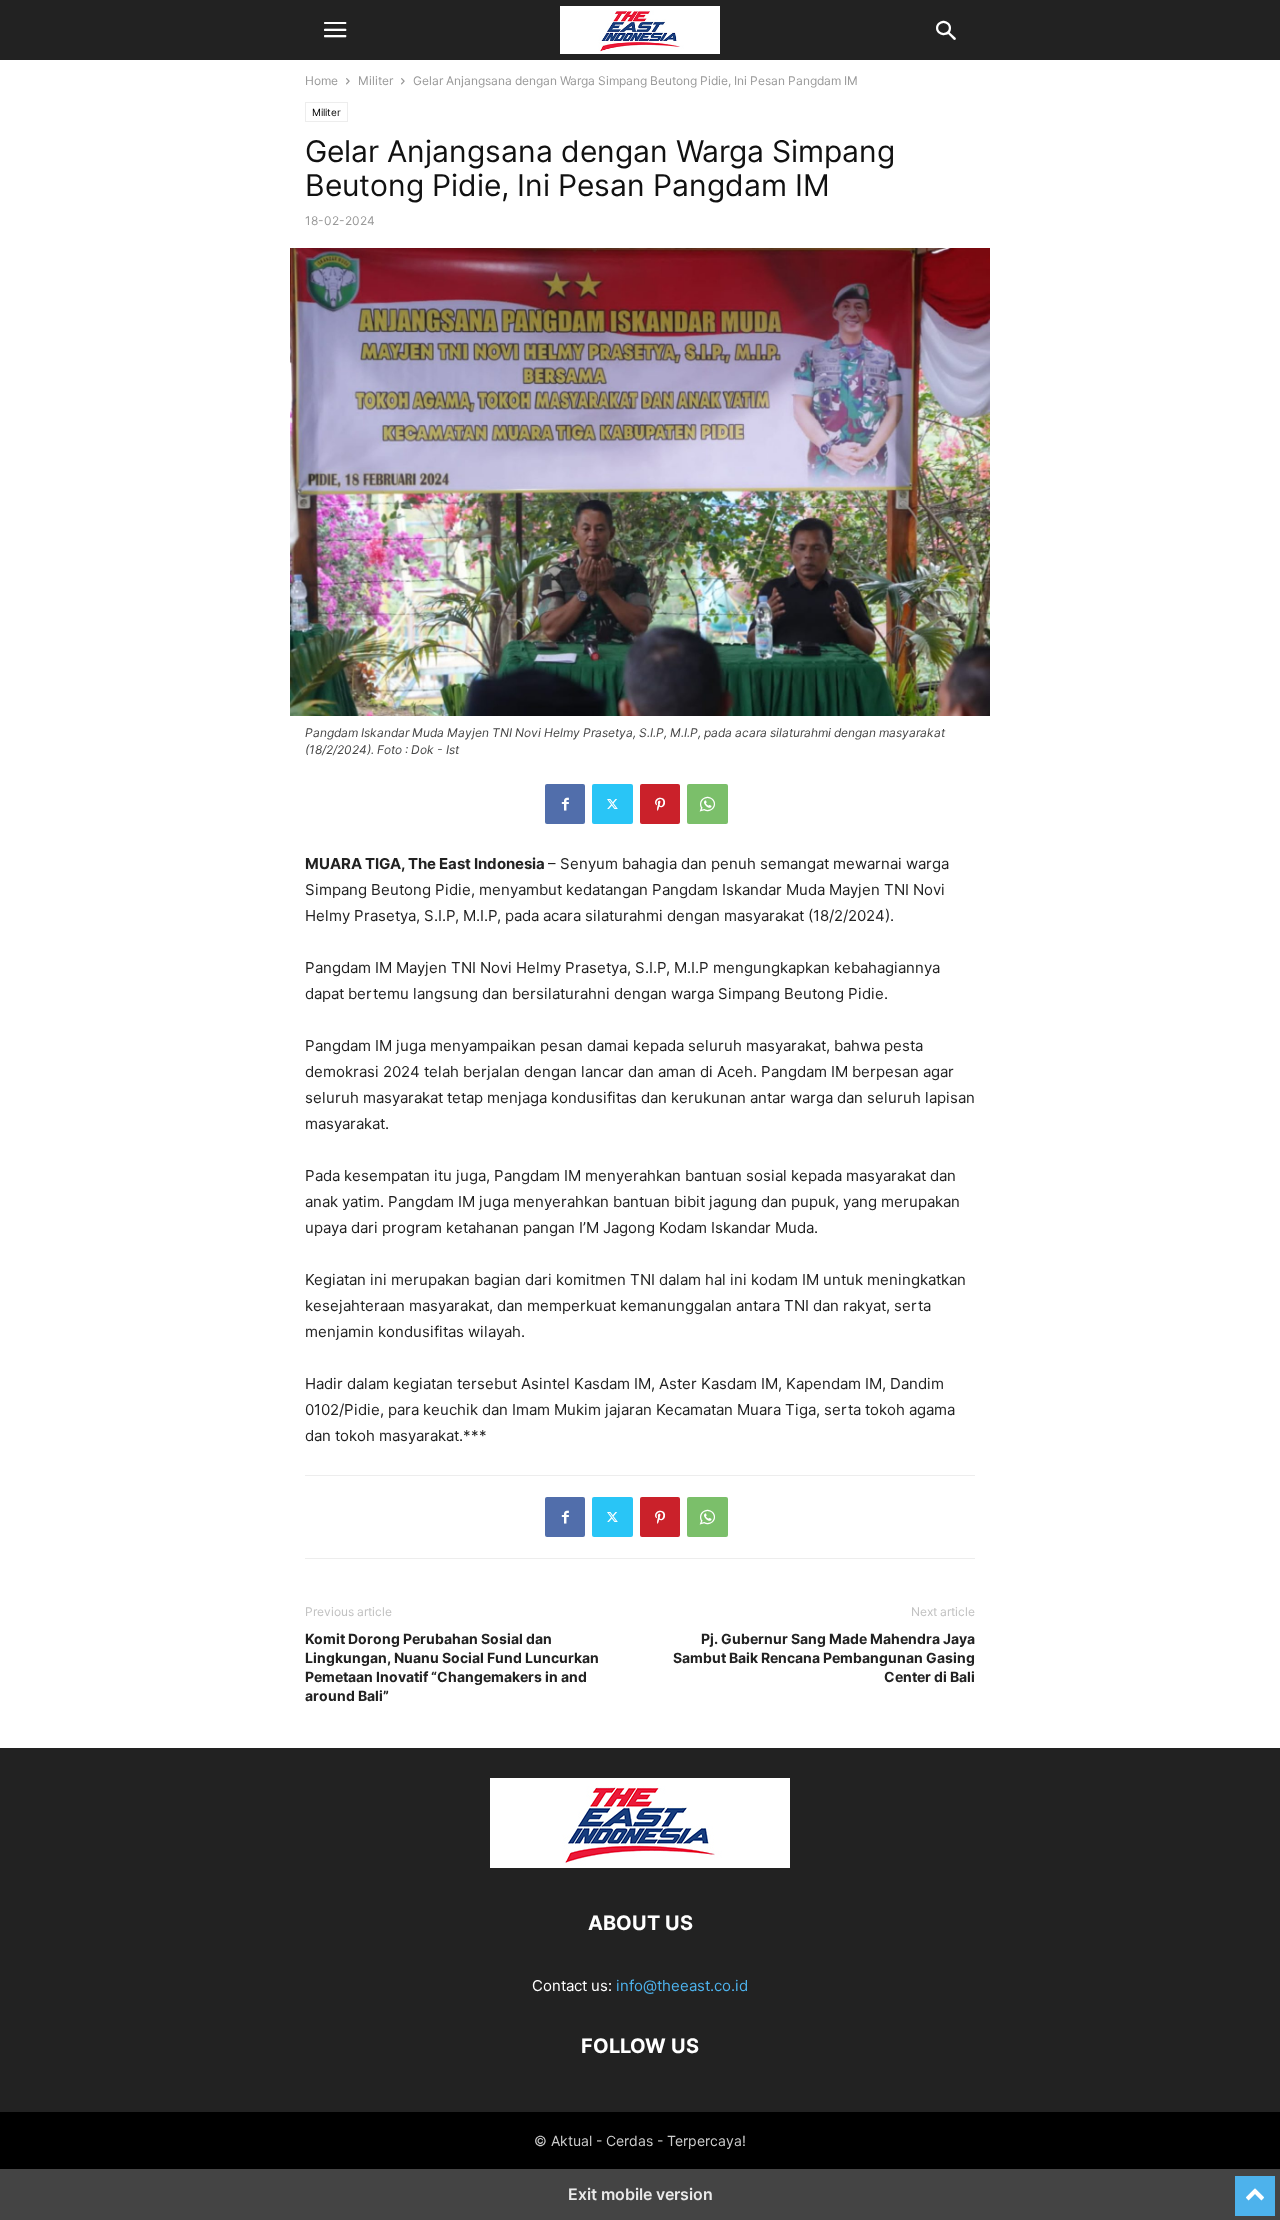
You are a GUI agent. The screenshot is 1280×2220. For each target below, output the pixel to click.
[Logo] (640, 1862)
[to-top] (1255, 2187)
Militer (375, 80)
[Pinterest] (660, 804)
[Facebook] (565, 804)
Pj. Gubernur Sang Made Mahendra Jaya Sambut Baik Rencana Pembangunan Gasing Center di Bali (824, 1657)
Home (321, 80)
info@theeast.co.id (682, 1985)
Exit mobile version (640, 2194)
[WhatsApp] (707, 804)
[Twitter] (612, 804)
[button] (335, 30)
